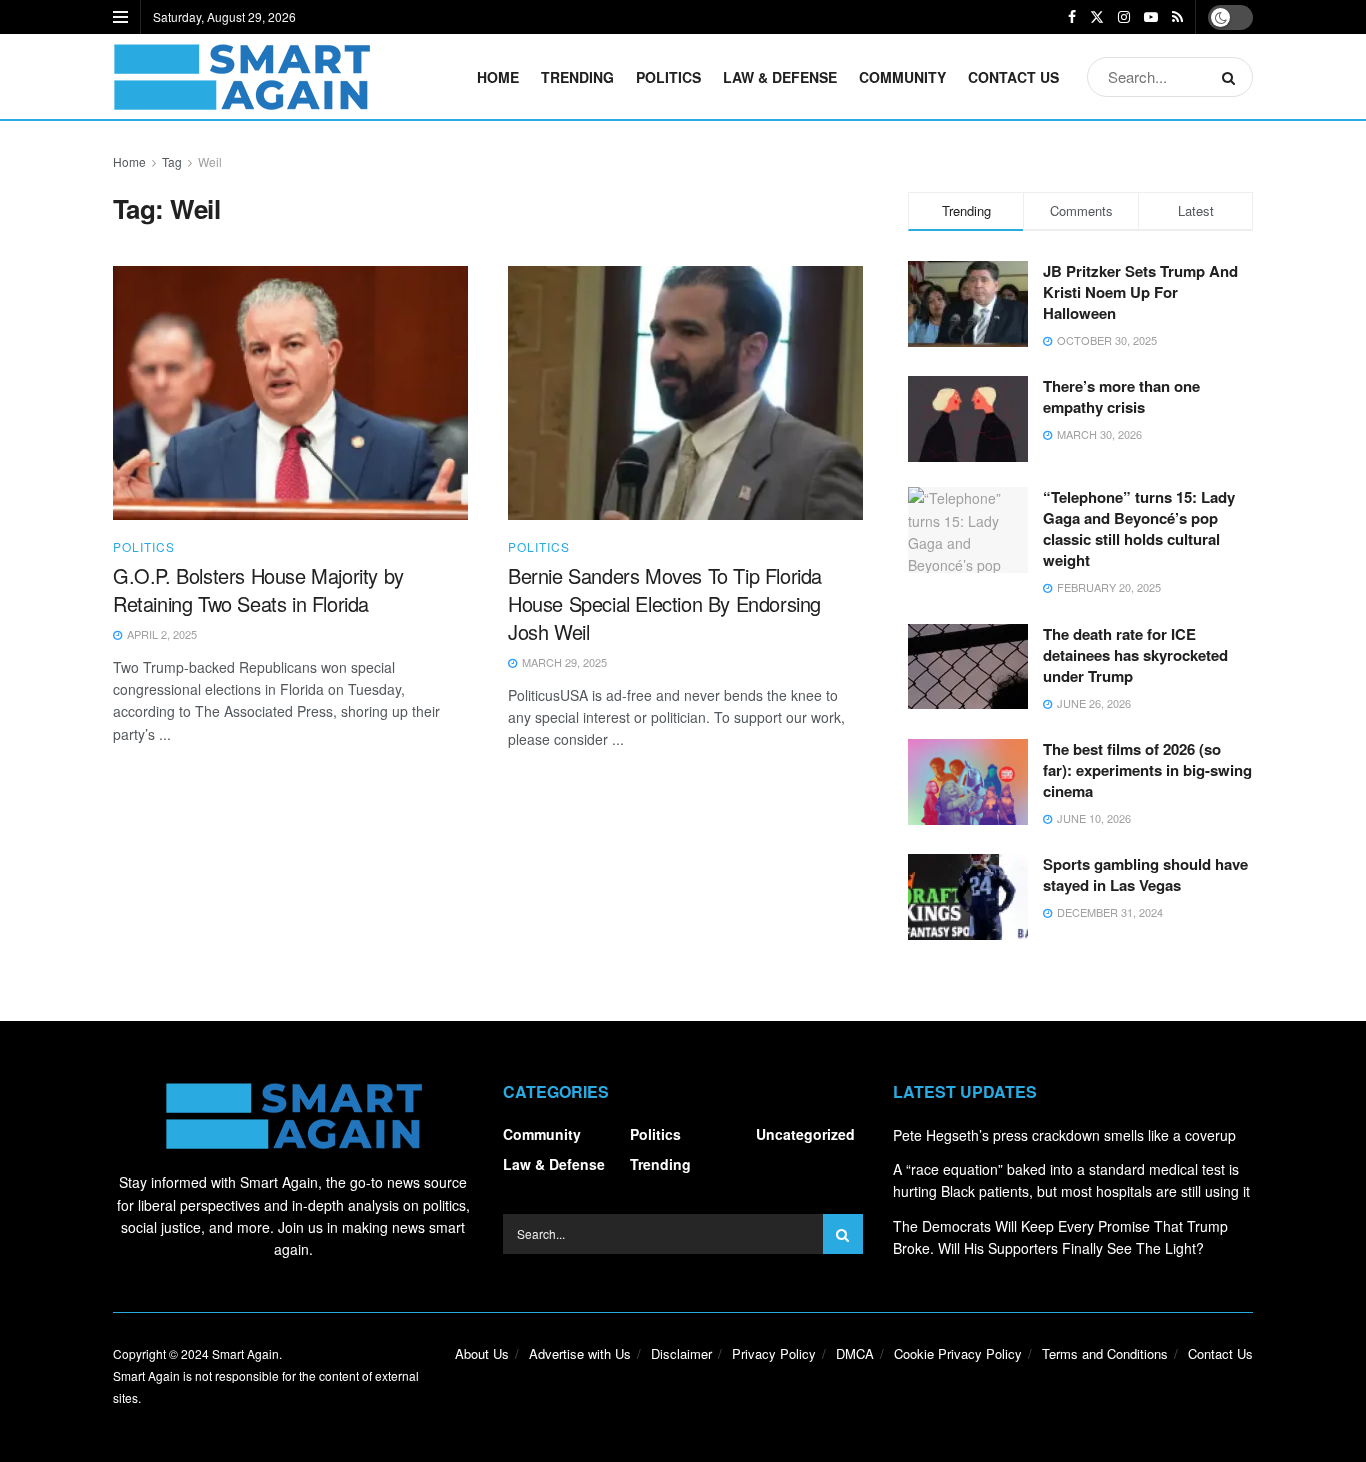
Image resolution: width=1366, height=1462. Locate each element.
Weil (210, 161)
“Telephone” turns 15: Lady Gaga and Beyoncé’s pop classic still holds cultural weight (1139, 528)
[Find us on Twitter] (1097, 17)
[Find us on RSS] (1177, 17)
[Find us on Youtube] (1151, 17)
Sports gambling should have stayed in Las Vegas (1145, 874)
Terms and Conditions (1105, 1353)
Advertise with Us (580, 1353)
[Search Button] (1232, 77)
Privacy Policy (774, 1353)
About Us (482, 1353)
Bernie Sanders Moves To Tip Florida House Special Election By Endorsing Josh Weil (665, 603)
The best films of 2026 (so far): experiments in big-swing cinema (1147, 770)
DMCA (855, 1353)
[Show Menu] (120, 17)
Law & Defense (780, 77)
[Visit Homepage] (241, 77)
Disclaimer (681, 1353)
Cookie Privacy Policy (958, 1353)
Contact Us (1013, 77)
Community (902, 77)
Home (498, 77)
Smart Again (245, 1353)
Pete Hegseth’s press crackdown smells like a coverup (1064, 1135)
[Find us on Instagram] (1124, 17)
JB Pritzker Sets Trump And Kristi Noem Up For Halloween (1140, 292)
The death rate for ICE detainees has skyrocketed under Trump (1135, 655)
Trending (577, 77)
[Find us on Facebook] (1072, 17)
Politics (668, 77)
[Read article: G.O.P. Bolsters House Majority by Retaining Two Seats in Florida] (290, 393)
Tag (172, 161)
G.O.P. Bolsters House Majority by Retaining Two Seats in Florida (258, 589)
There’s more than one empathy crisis (1121, 396)
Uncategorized (805, 1134)
